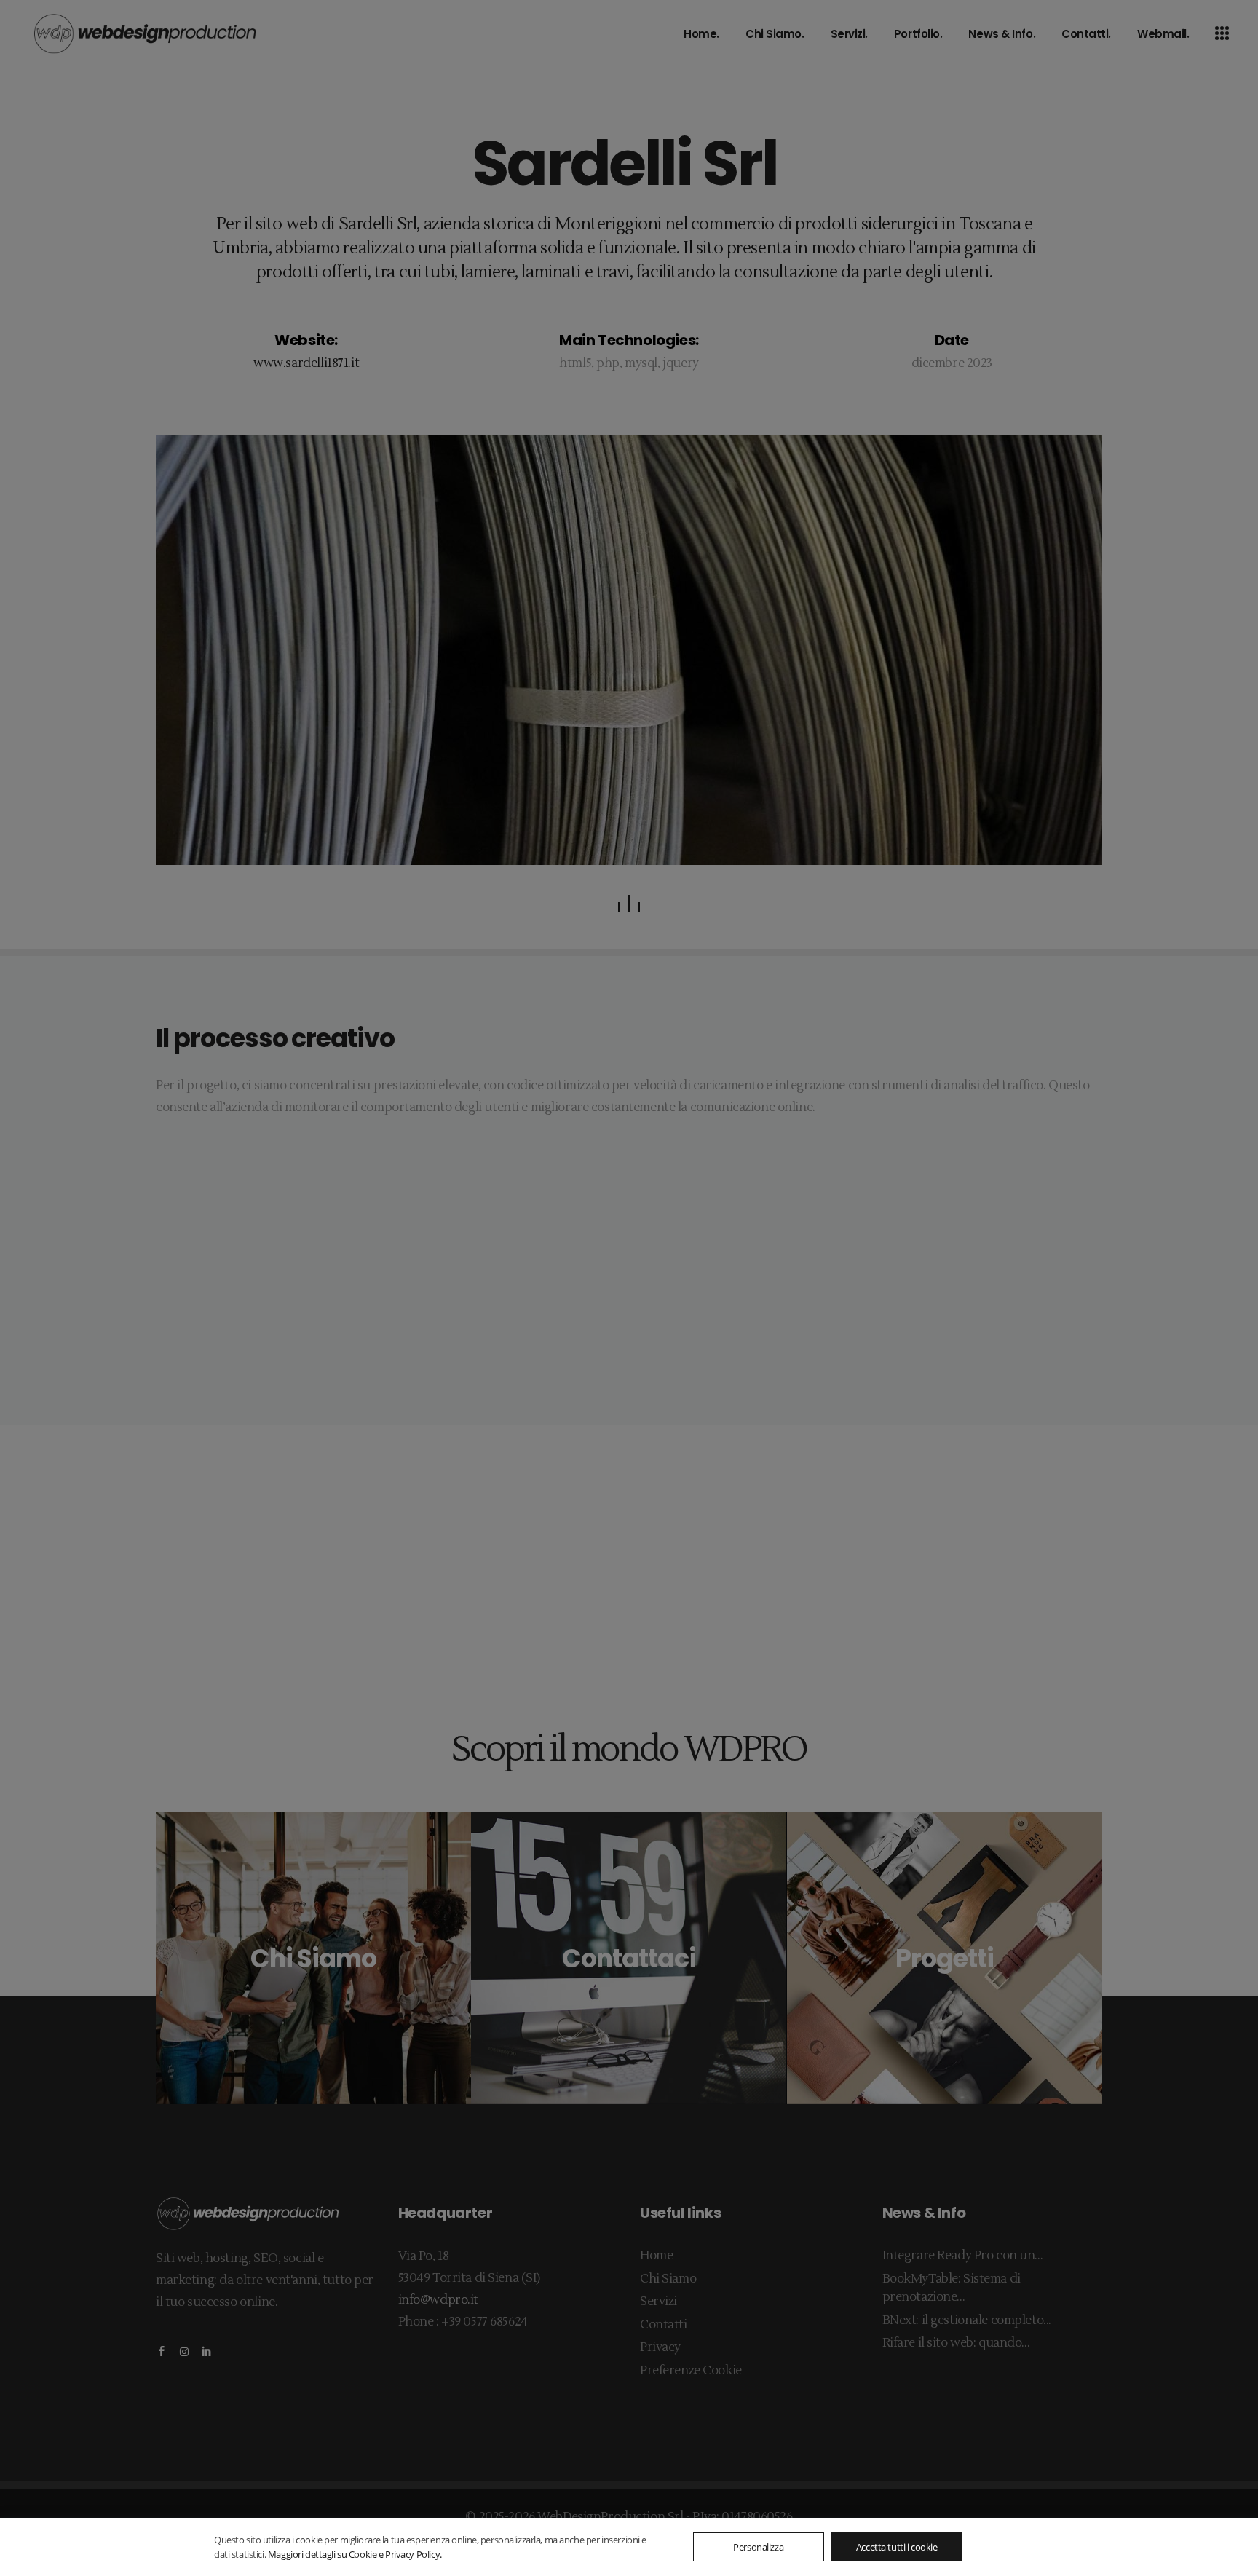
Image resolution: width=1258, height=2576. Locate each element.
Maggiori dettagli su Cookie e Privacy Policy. (355, 2554)
